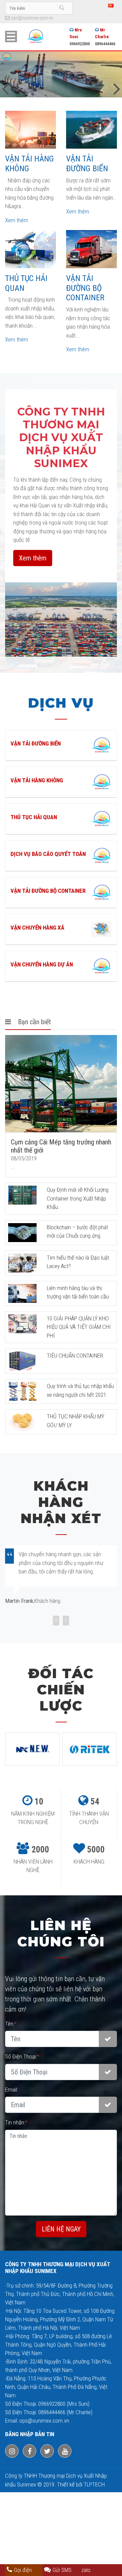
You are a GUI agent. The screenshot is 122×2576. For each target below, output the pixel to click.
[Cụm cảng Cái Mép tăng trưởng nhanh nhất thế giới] (61, 1083)
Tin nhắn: (16, 2122)
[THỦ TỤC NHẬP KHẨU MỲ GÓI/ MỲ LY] (22, 1421)
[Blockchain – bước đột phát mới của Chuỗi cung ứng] (22, 1232)
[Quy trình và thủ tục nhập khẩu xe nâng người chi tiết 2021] (22, 1391)
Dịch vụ (61, 703)
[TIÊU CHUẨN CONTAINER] (22, 1361)
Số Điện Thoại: (22, 2056)
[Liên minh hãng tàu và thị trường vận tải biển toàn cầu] (22, 1293)
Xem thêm (17, 220)
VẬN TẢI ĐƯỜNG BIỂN (87, 164)
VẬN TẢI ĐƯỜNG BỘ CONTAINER (85, 288)
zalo (86, 2570)
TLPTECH (94, 2484)
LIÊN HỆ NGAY (61, 2229)
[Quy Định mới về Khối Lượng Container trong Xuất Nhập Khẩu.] (22, 1195)
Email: (12, 2090)
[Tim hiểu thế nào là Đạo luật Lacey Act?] (22, 1262)
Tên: (11, 2024)
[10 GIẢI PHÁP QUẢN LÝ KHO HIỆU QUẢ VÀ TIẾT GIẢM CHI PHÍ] (22, 1323)
